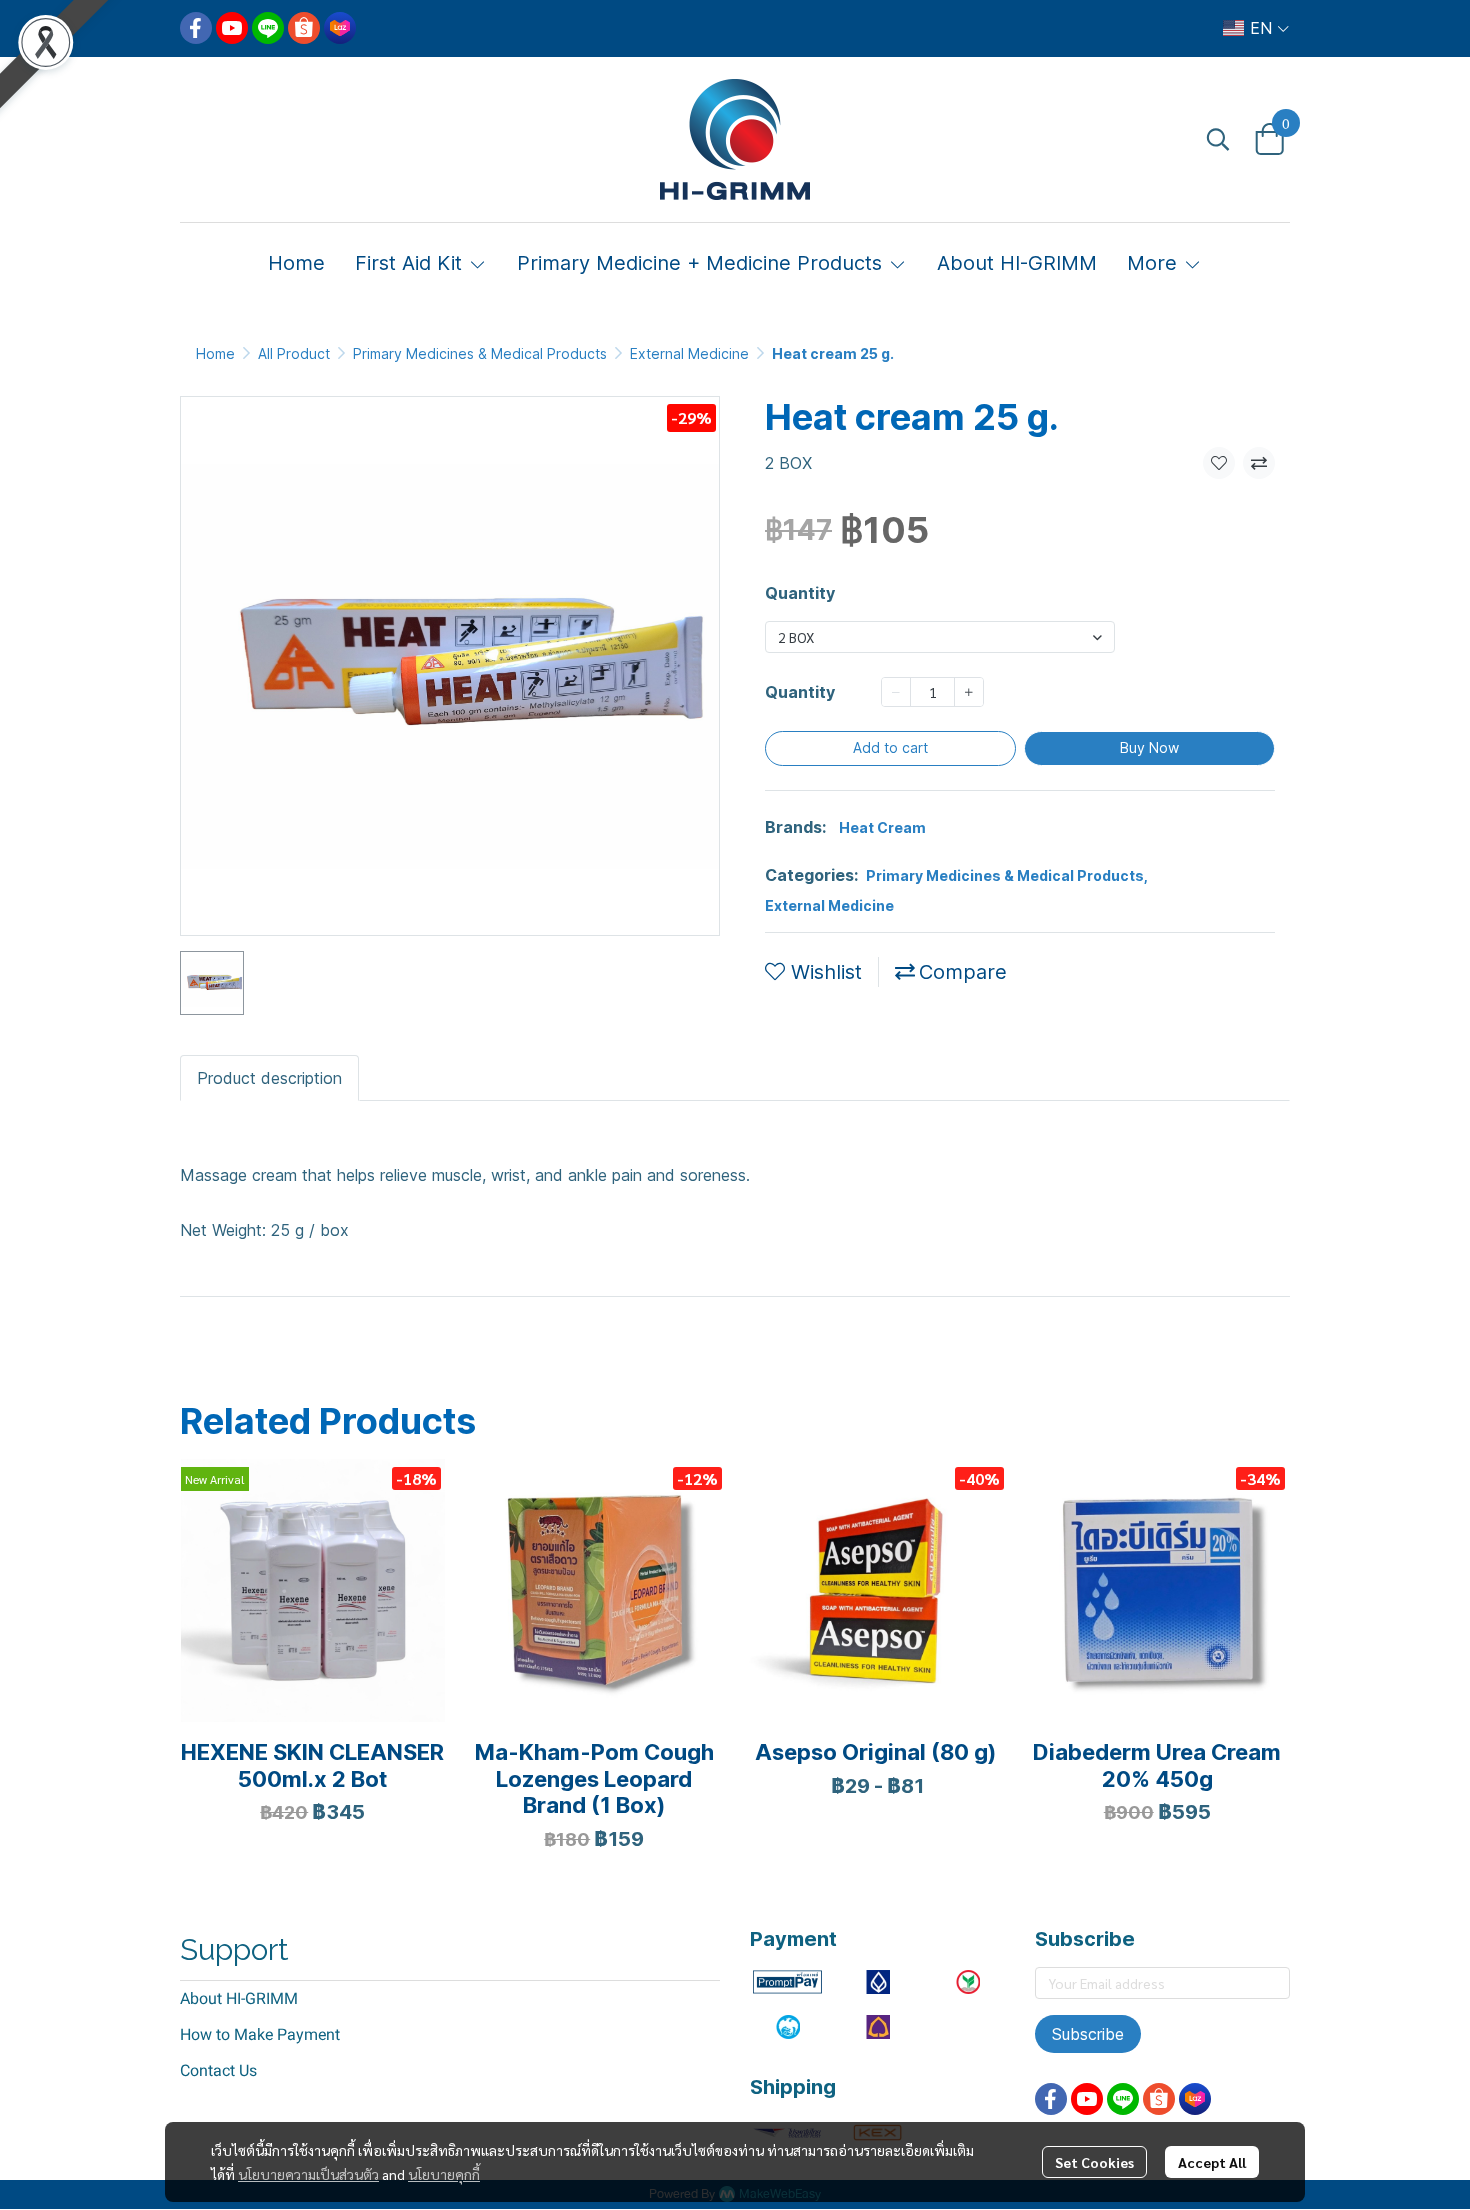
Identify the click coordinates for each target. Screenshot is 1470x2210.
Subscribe (1088, 2034)
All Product (294, 353)
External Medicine (689, 353)
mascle (377, 1353)
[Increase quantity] (969, 692)
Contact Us (218, 2070)
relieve (455, 1353)
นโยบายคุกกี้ (444, 2174)
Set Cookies (1094, 2162)
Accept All (1212, 2162)
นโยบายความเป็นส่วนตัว (308, 2174)
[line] (268, 28)
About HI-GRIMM (239, 1998)
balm (306, 1353)
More (1155, 263)
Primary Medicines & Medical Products (480, 353)
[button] (1256, 28)
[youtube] (232, 28)
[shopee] (304, 28)
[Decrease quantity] (896, 692)
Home (215, 353)
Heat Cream (882, 827)
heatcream (223, 1353)
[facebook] (196, 28)
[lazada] (340, 28)
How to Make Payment (260, 2034)
